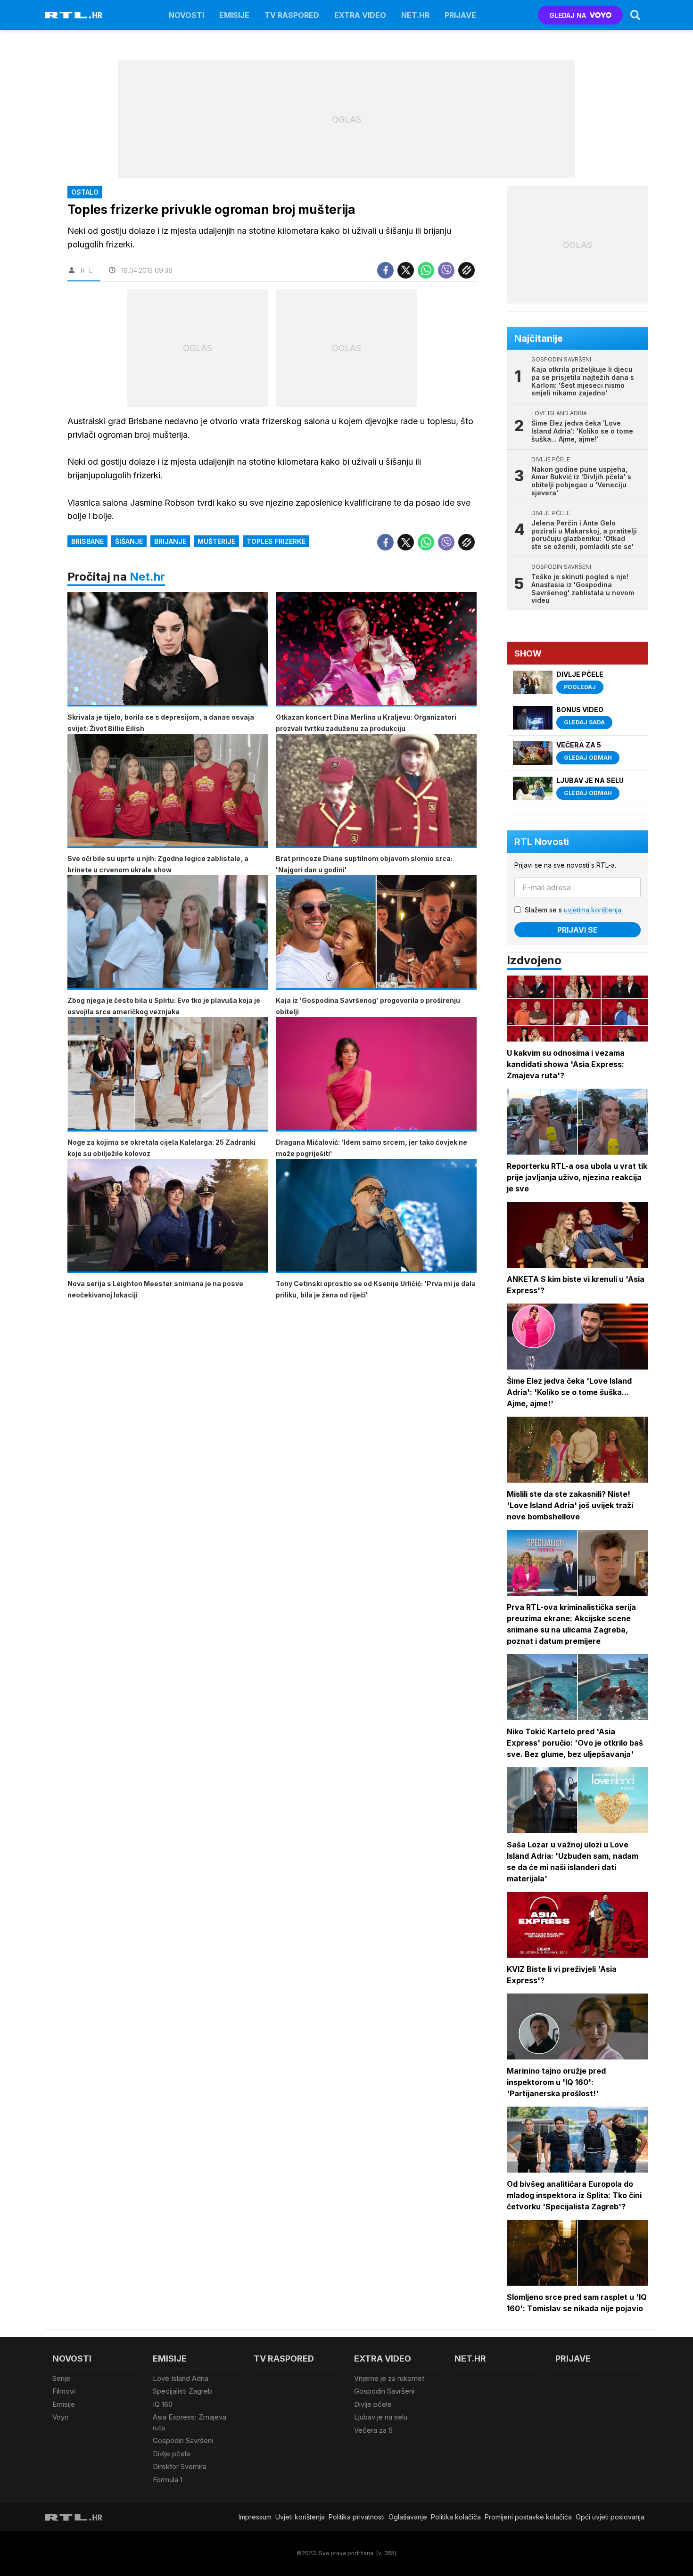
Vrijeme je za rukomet (389, 2378)
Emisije (234, 15)
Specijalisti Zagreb (182, 2391)
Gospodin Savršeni (183, 2441)
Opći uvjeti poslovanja (610, 2517)
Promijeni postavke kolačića (528, 2517)
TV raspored (292, 15)
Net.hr (147, 577)
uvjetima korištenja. (593, 910)
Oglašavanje (408, 2517)
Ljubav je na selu (381, 2417)
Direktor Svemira (180, 2466)
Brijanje (170, 541)
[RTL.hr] (74, 15)
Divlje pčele (172, 2454)
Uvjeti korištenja (300, 2517)
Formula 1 (168, 2480)
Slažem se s (574, 910)
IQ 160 (163, 2404)
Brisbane (87, 541)
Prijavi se (577, 930)
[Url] (466, 270)
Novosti (186, 15)
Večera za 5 (373, 2430)
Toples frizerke (276, 541)
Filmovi (64, 2391)
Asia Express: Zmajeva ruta (190, 2422)
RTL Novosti (542, 842)
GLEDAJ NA (568, 15)
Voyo (61, 2417)
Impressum (255, 2517)
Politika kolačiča (456, 2517)
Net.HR (415, 15)
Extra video (360, 15)
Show (528, 653)
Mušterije (216, 541)
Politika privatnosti (357, 2517)
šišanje (129, 541)
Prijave (460, 15)
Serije (61, 2378)
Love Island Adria (181, 2378)
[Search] (635, 15)
